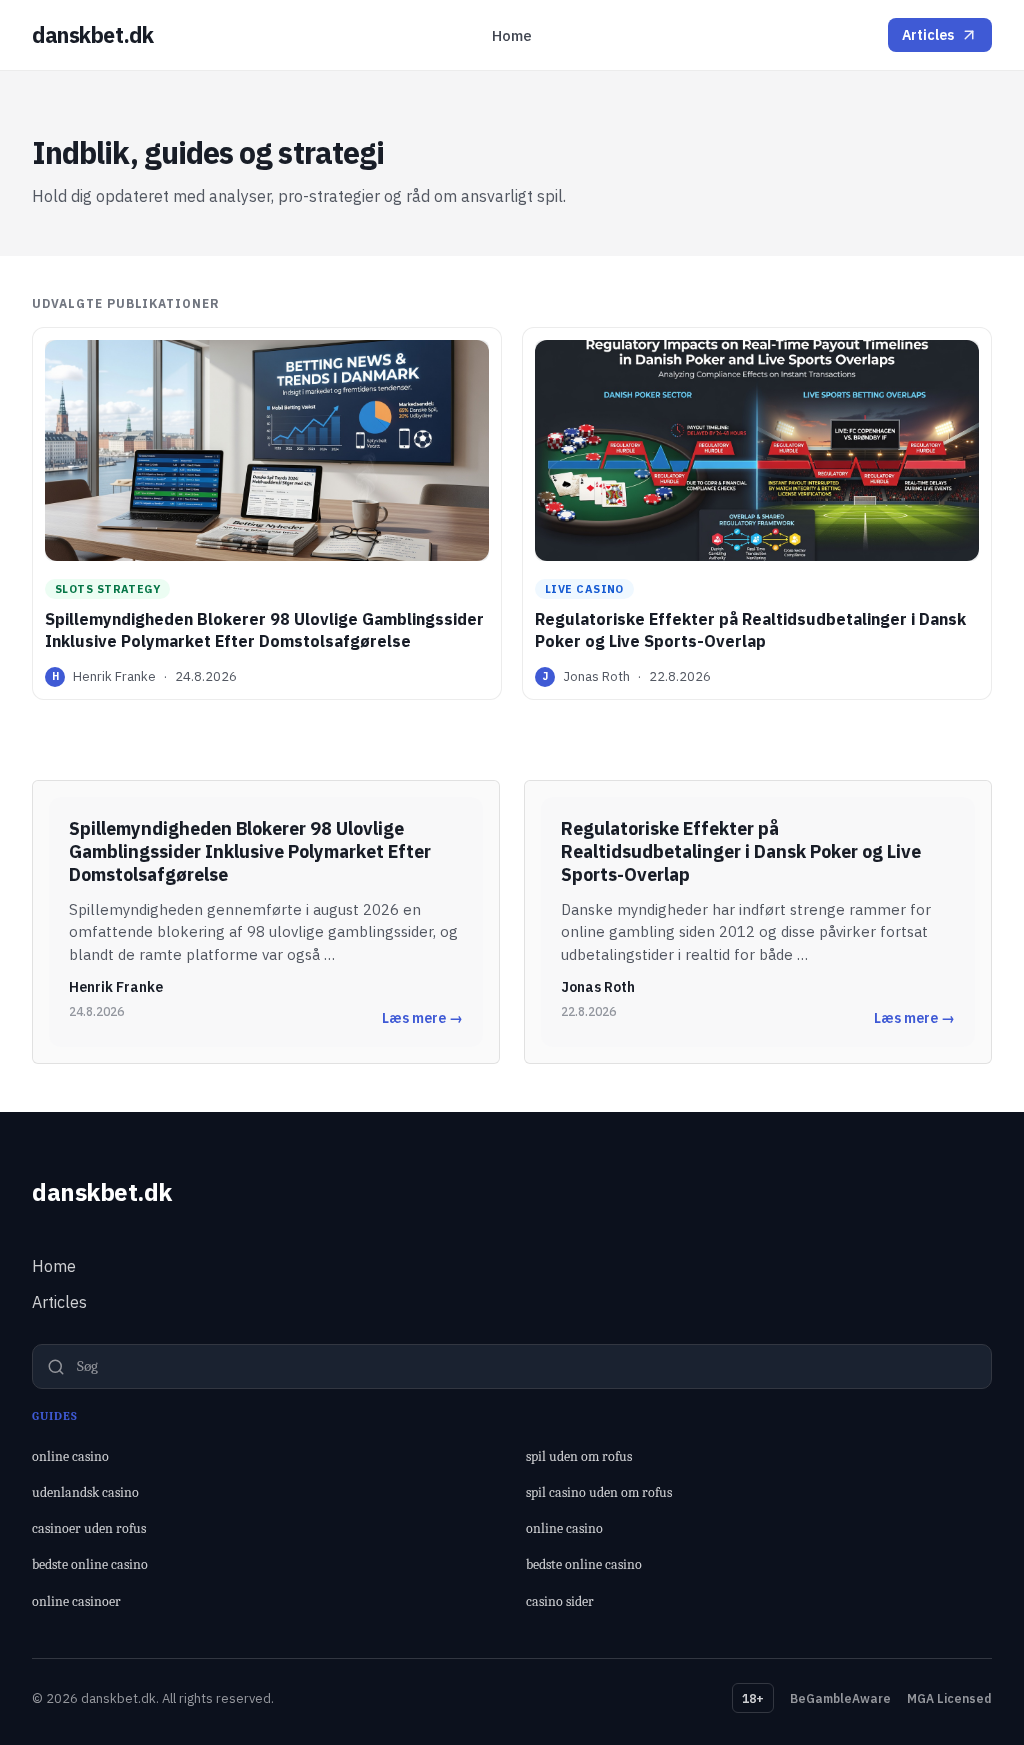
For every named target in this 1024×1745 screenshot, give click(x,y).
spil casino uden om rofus (599, 1492)
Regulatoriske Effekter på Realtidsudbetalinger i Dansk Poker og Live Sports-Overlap (750, 630)
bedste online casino (90, 1564)
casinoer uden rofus (89, 1528)
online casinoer (76, 1601)
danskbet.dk (92, 35)
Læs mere (422, 1018)
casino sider (560, 1601)
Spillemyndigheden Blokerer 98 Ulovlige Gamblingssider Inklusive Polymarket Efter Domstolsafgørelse (264, 630)
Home (512, 35)
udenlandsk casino (85, 1492)
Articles (928, 35)
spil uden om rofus (579, 1456)
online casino (70, 1456)
